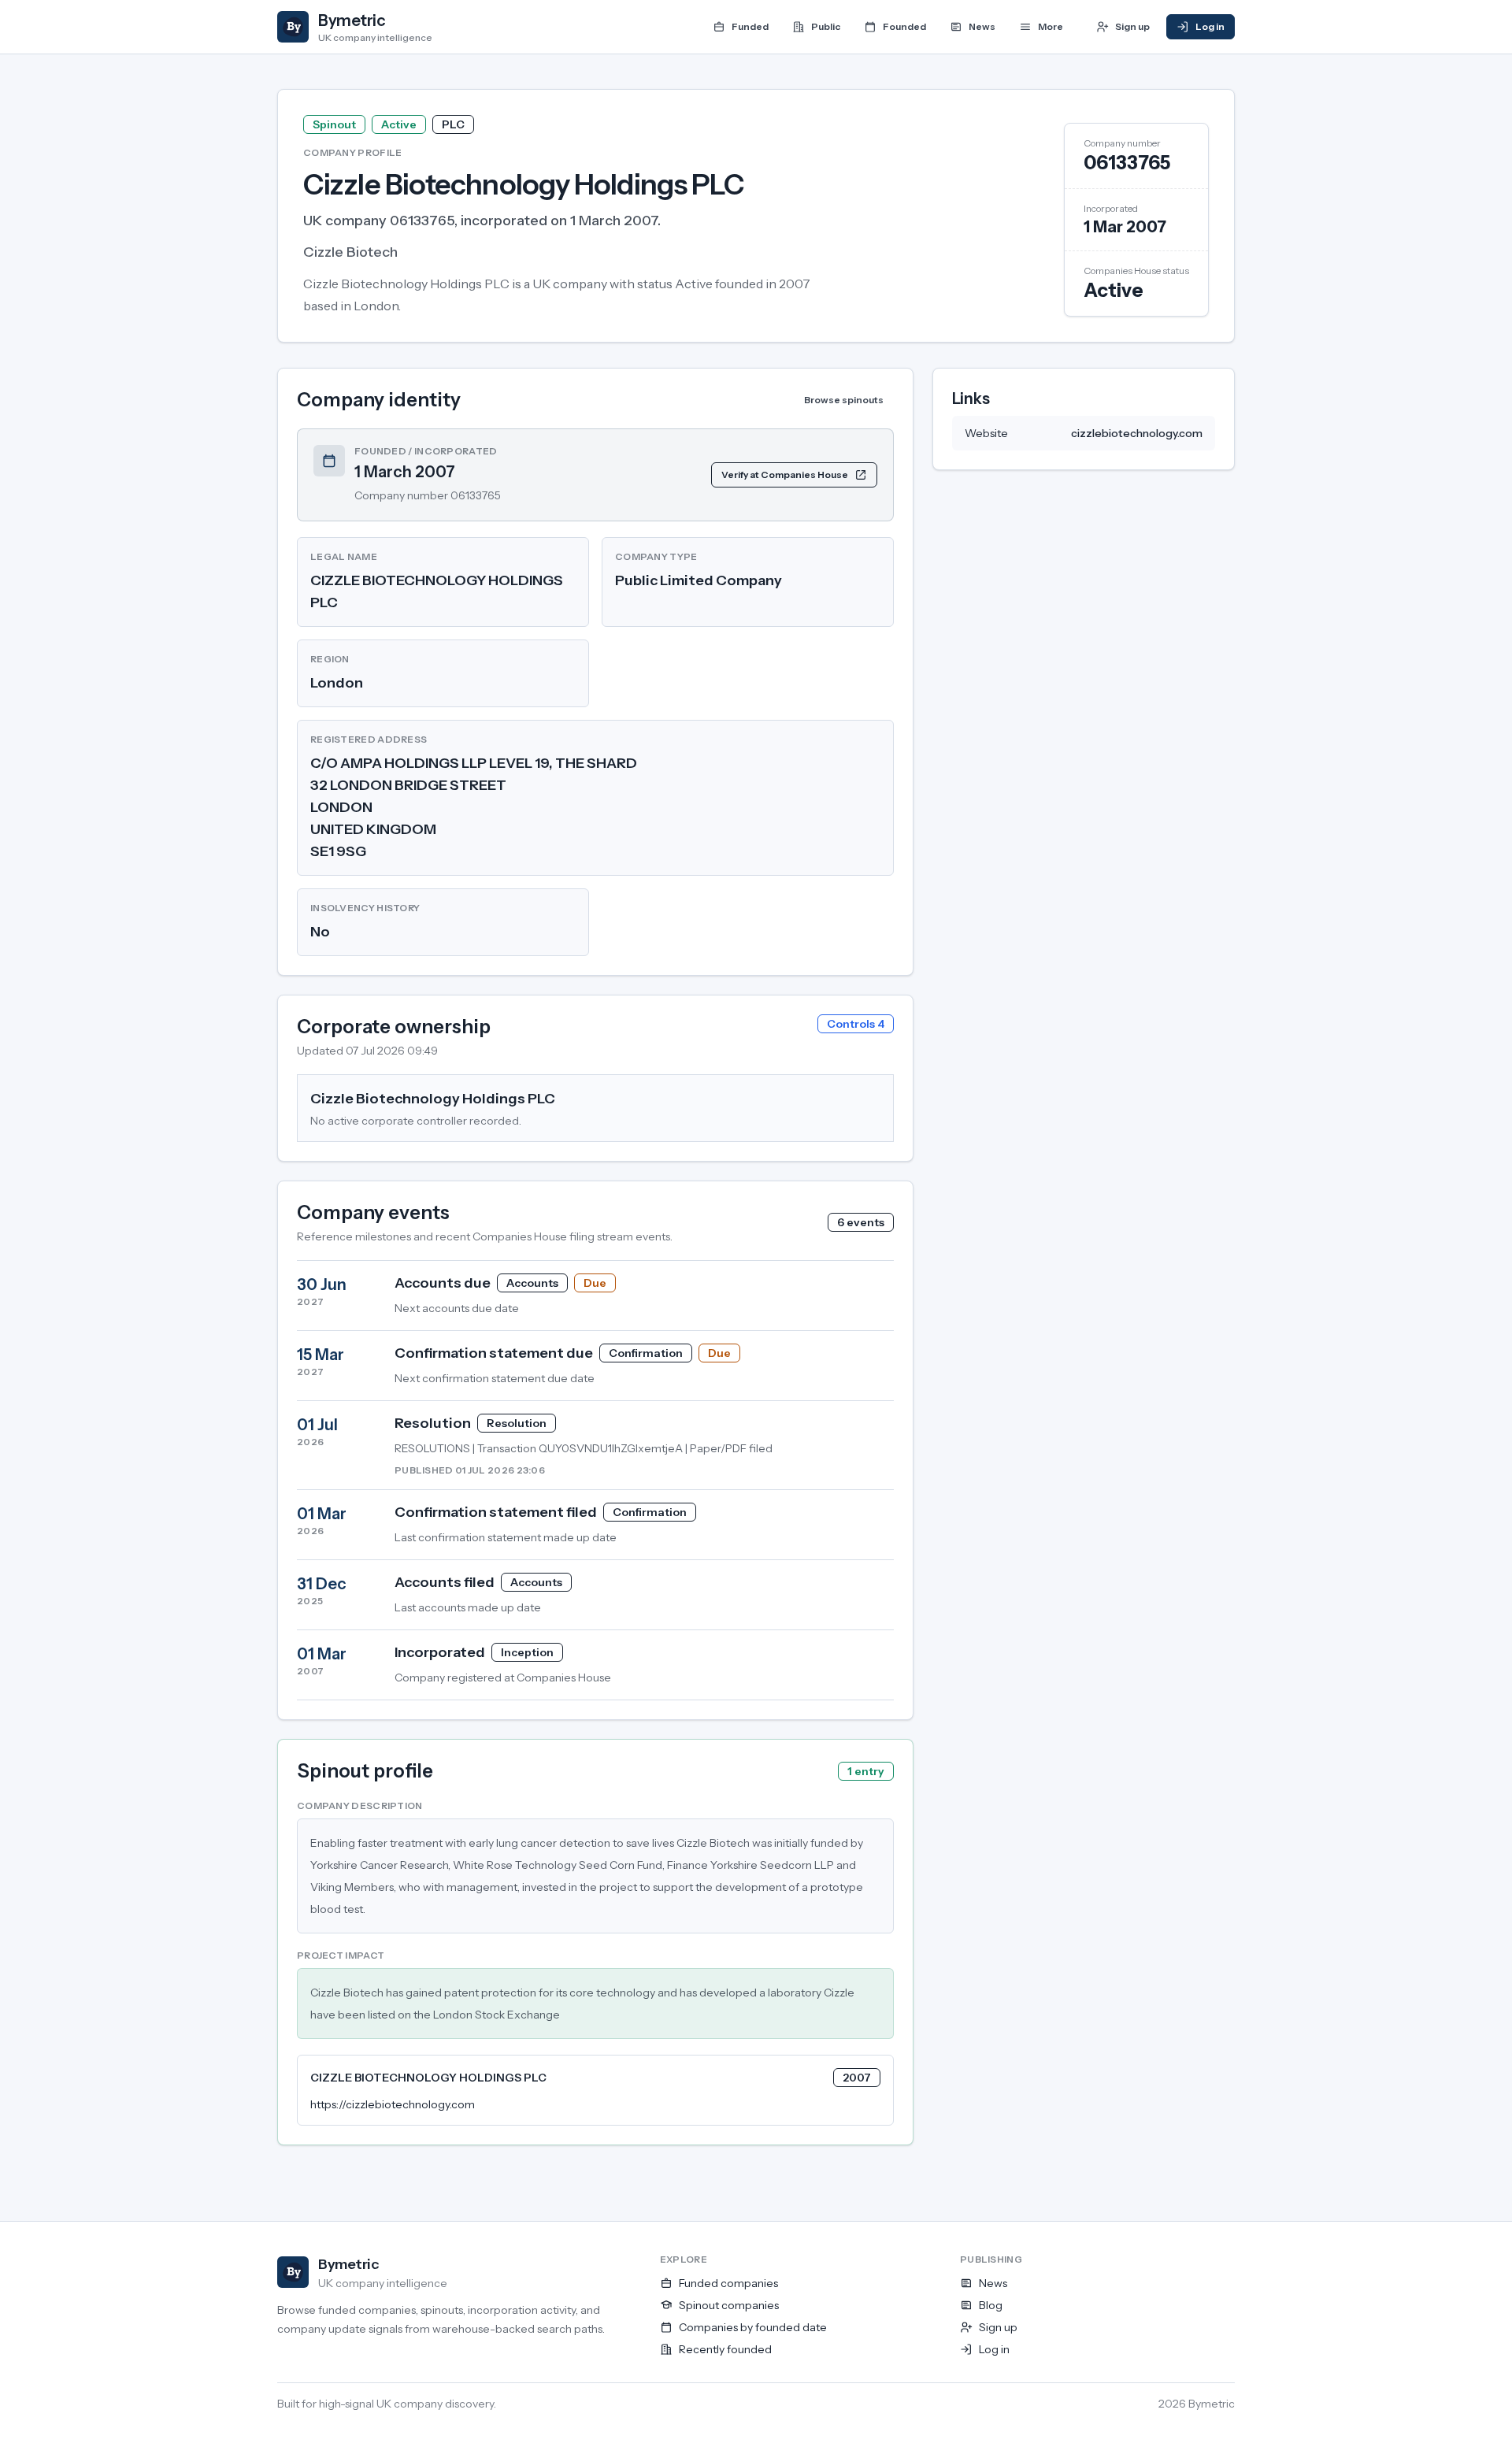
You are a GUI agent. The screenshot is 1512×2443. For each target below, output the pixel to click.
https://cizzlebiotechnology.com (393, 2104)
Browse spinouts (844, 400)
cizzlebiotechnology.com (1137, 433)
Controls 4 (856, 1024)
